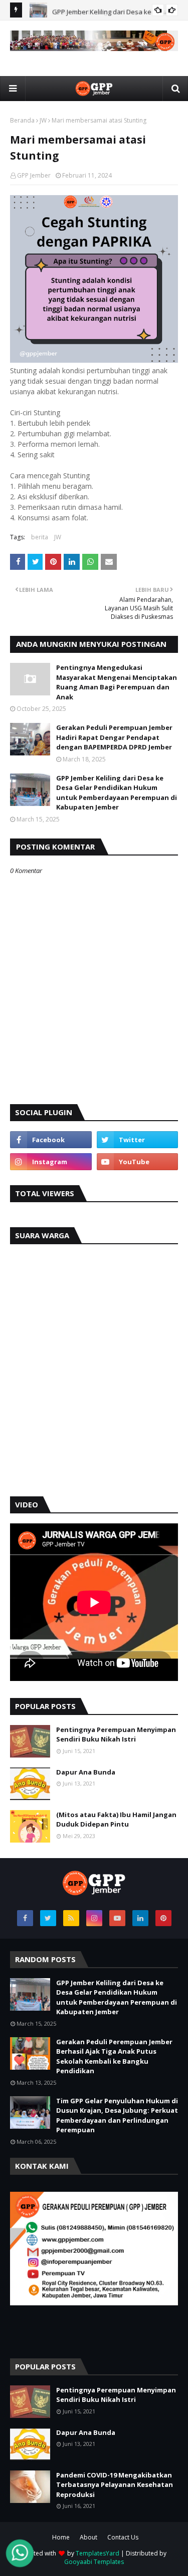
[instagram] (51, 1162)
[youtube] (138, 1162)
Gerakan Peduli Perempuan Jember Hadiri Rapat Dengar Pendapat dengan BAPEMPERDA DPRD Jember (114, 737)
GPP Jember (34, 175)
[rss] (71, 1918)
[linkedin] (140, 1918)
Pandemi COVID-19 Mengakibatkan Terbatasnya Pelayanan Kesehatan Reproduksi (115, 2485)
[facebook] (51, 1140)
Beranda (22, 120)
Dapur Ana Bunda (86, 1772)
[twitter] (138, 1140)
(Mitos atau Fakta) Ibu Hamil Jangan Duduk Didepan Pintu (116, 1820)
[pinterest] (163, 1918)
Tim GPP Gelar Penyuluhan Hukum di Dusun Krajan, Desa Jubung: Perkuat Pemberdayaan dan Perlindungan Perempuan (117, 2115)
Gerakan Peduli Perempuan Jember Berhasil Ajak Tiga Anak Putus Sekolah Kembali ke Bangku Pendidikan (114, 2056)
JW (43, 120)
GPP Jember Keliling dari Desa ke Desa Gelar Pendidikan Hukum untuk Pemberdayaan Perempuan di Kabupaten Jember (117, 793)
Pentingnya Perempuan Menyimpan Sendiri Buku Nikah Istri (116, 1735)
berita (40, 537)
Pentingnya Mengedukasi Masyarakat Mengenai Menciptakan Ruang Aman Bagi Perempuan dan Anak (117, 682)
